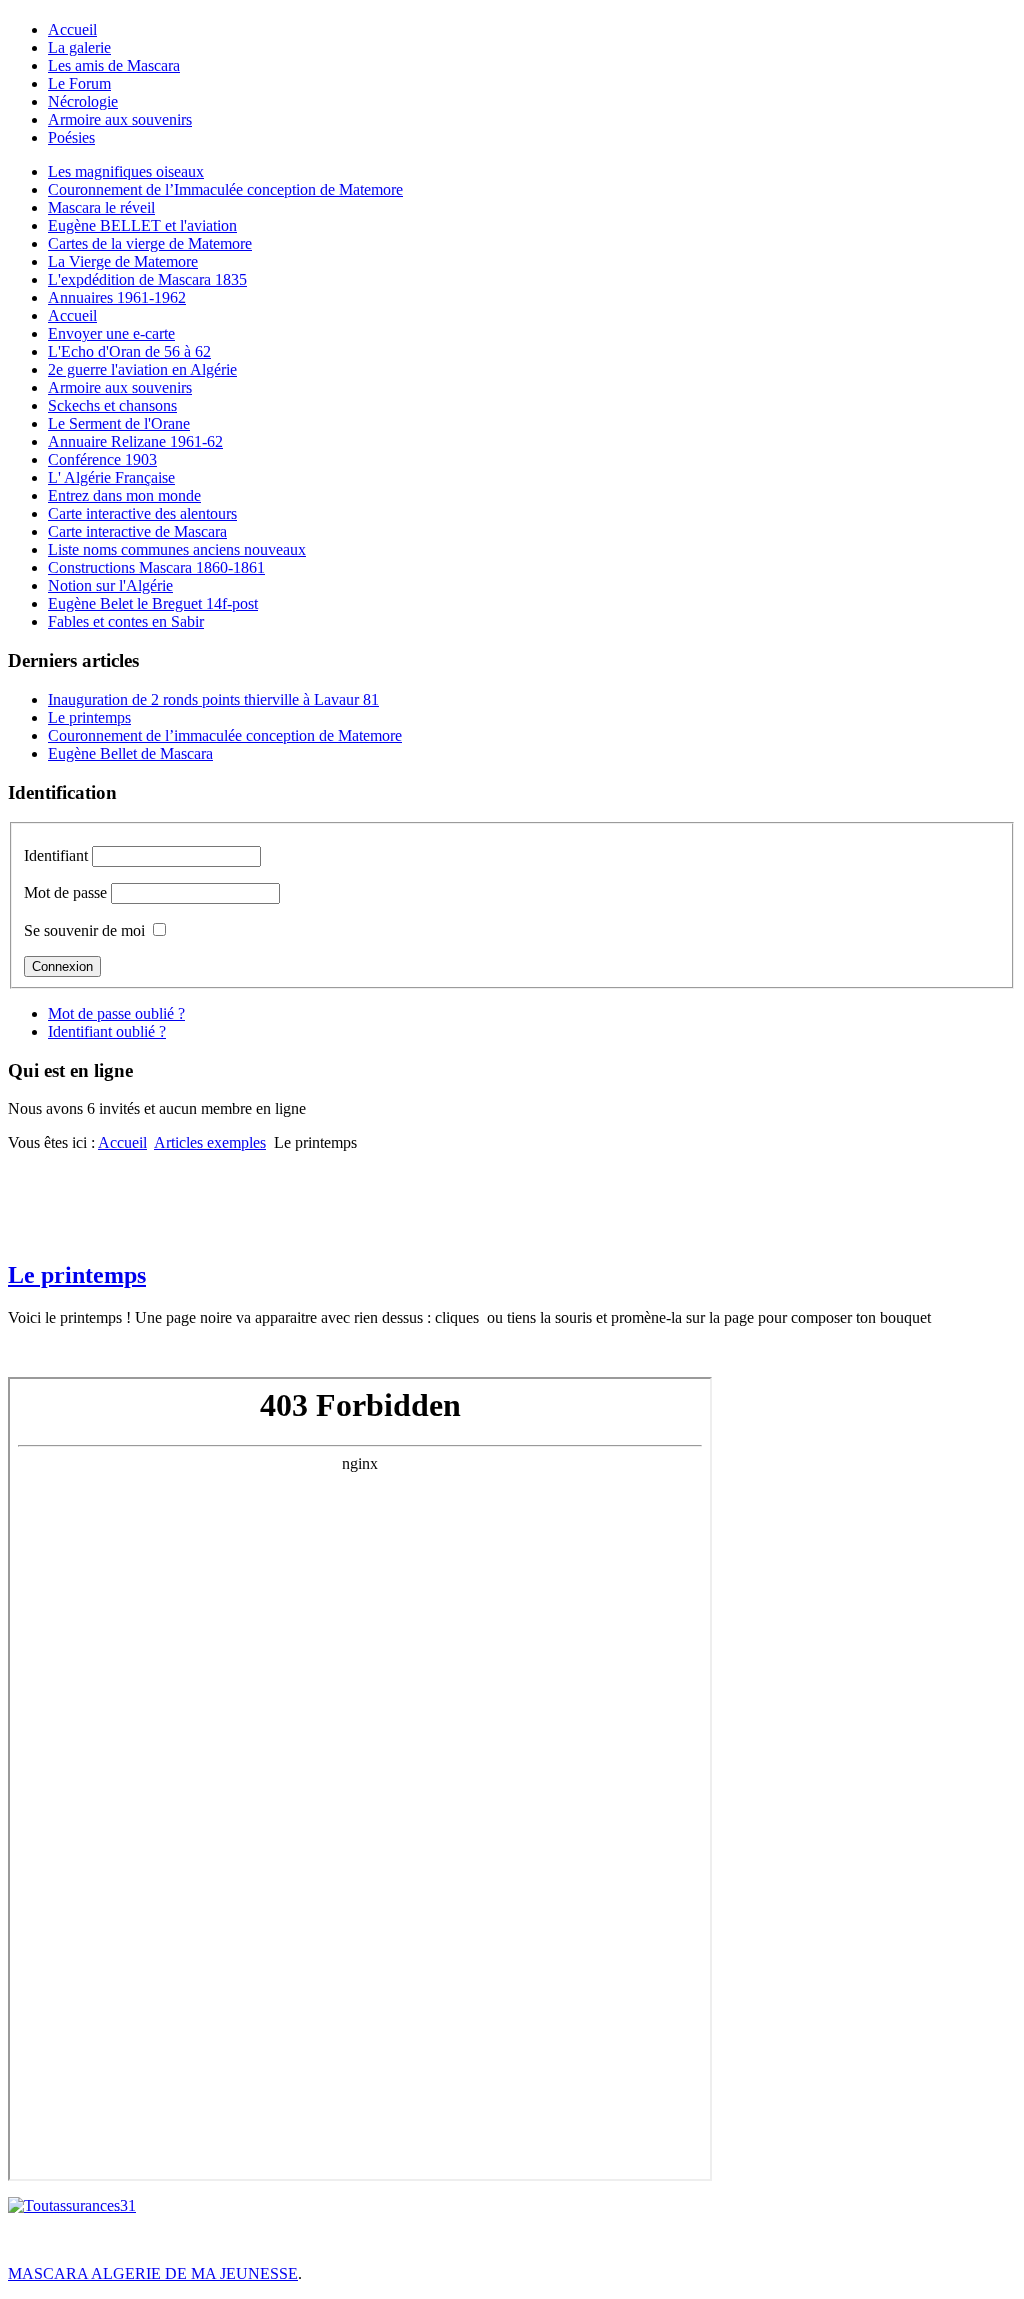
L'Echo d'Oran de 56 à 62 (129, 351)
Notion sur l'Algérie (110, 585)
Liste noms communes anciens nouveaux (177, 549)
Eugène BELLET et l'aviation (142, 225)
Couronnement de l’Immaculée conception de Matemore (225, 189)
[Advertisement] (512, 1197)
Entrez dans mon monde (124, 495)
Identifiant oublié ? (107, 1031)
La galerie (79, 47)
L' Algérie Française (111, 477)
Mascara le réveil (101, 207)
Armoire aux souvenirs (120, 119)
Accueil (72, 29)
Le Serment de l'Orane (119, 423)
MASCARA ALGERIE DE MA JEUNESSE (153, 2273)
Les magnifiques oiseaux (126, 171)
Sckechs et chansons (112, 405)
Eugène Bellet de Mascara (130, 753)
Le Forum (79, 83)
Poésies (71, 137)
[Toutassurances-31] (72, 2205)
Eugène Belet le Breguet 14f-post (153, 603)
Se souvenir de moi (84, 930)
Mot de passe (65, 892)
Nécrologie (83, 101)
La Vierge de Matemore (123, 261)
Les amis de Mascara (114, 65)
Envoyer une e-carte (111, 333)
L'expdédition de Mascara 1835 (147, 279)
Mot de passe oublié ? (116, 1013)
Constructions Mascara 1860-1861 (156, 567)
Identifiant (56, 855)
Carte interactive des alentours (142, 513)
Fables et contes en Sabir (126, 621)
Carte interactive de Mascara (137, 531)
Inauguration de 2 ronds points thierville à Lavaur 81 (213, 699)
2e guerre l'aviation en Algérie (142, 369)
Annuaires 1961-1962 (117, 297)
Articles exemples (210, 1142)
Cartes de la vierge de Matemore (150, 243)
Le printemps (89, 717)
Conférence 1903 (102, 459)
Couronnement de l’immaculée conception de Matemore (225, 735)
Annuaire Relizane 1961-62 (135, 441)
